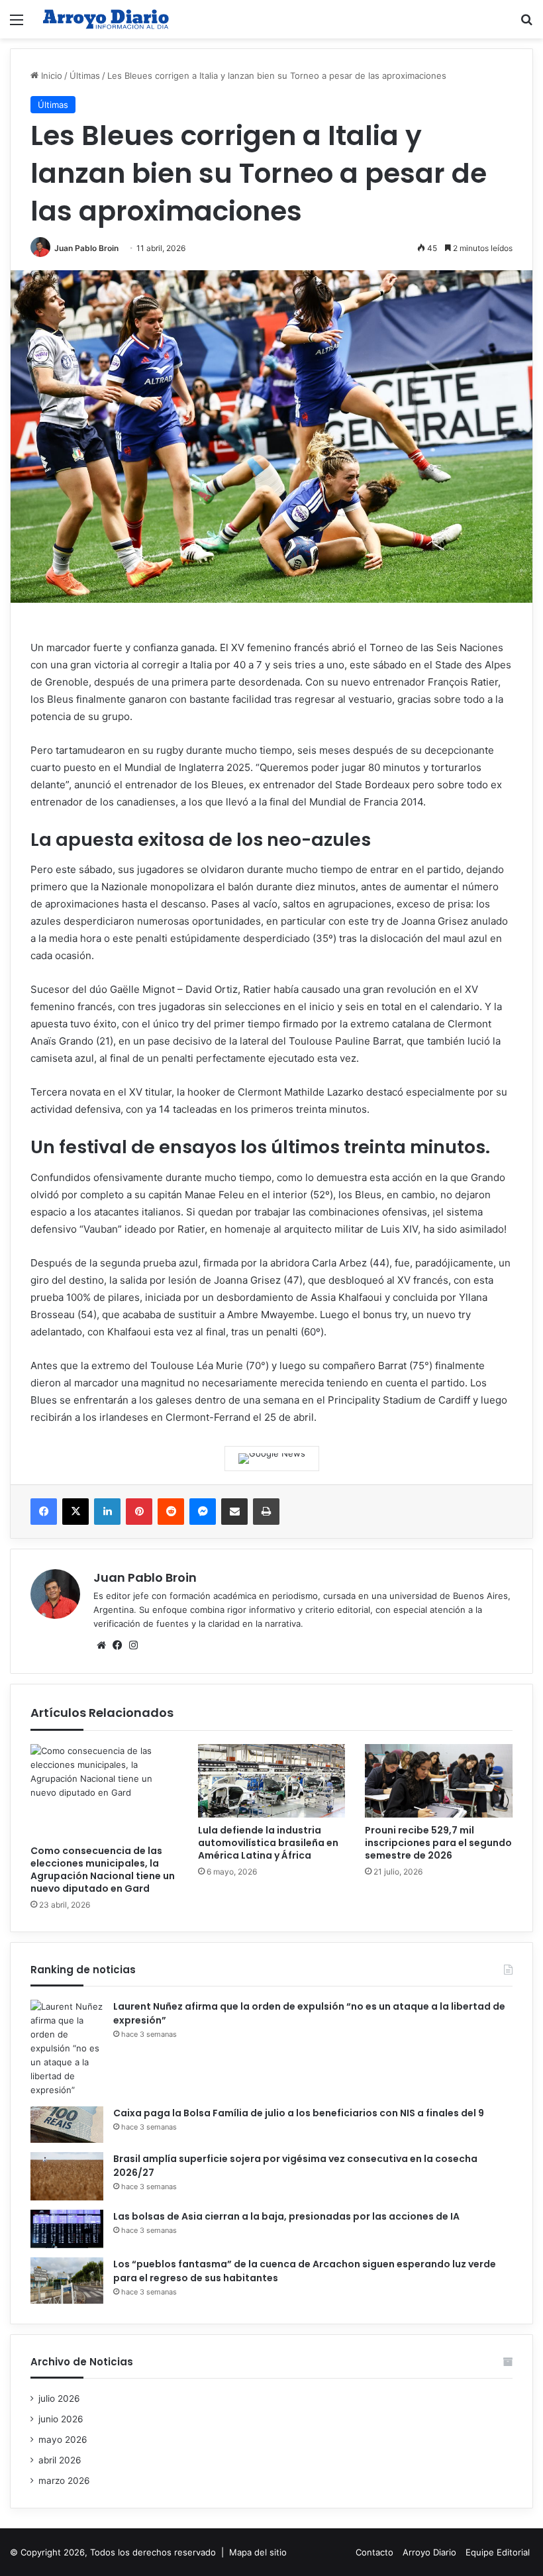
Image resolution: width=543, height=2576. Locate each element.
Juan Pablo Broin (86, 248)
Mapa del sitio (258, 2552)
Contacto (374, 2552)
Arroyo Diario (429, 2552)
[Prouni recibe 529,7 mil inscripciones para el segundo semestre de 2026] (439, 1781)
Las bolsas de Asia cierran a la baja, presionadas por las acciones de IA (286, 2216)
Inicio (50, 76)
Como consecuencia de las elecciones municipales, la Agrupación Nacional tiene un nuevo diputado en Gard (103, 1870)
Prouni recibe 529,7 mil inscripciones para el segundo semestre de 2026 (438, 1843)
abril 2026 (60, 2460)
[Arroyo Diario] (106, 19)
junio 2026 (61, 2419)
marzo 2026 (64, 2481)
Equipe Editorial (498, 2552)
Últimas (85, 76)
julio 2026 (59, 2398)
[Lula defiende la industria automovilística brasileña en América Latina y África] (272, 1781)
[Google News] (272, 1459)
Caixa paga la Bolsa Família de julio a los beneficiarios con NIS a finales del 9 (299, 2113)
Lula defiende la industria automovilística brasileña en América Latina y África (268, 1843)
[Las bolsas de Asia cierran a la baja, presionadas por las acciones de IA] (67, 2229)
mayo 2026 (63, 2440)
